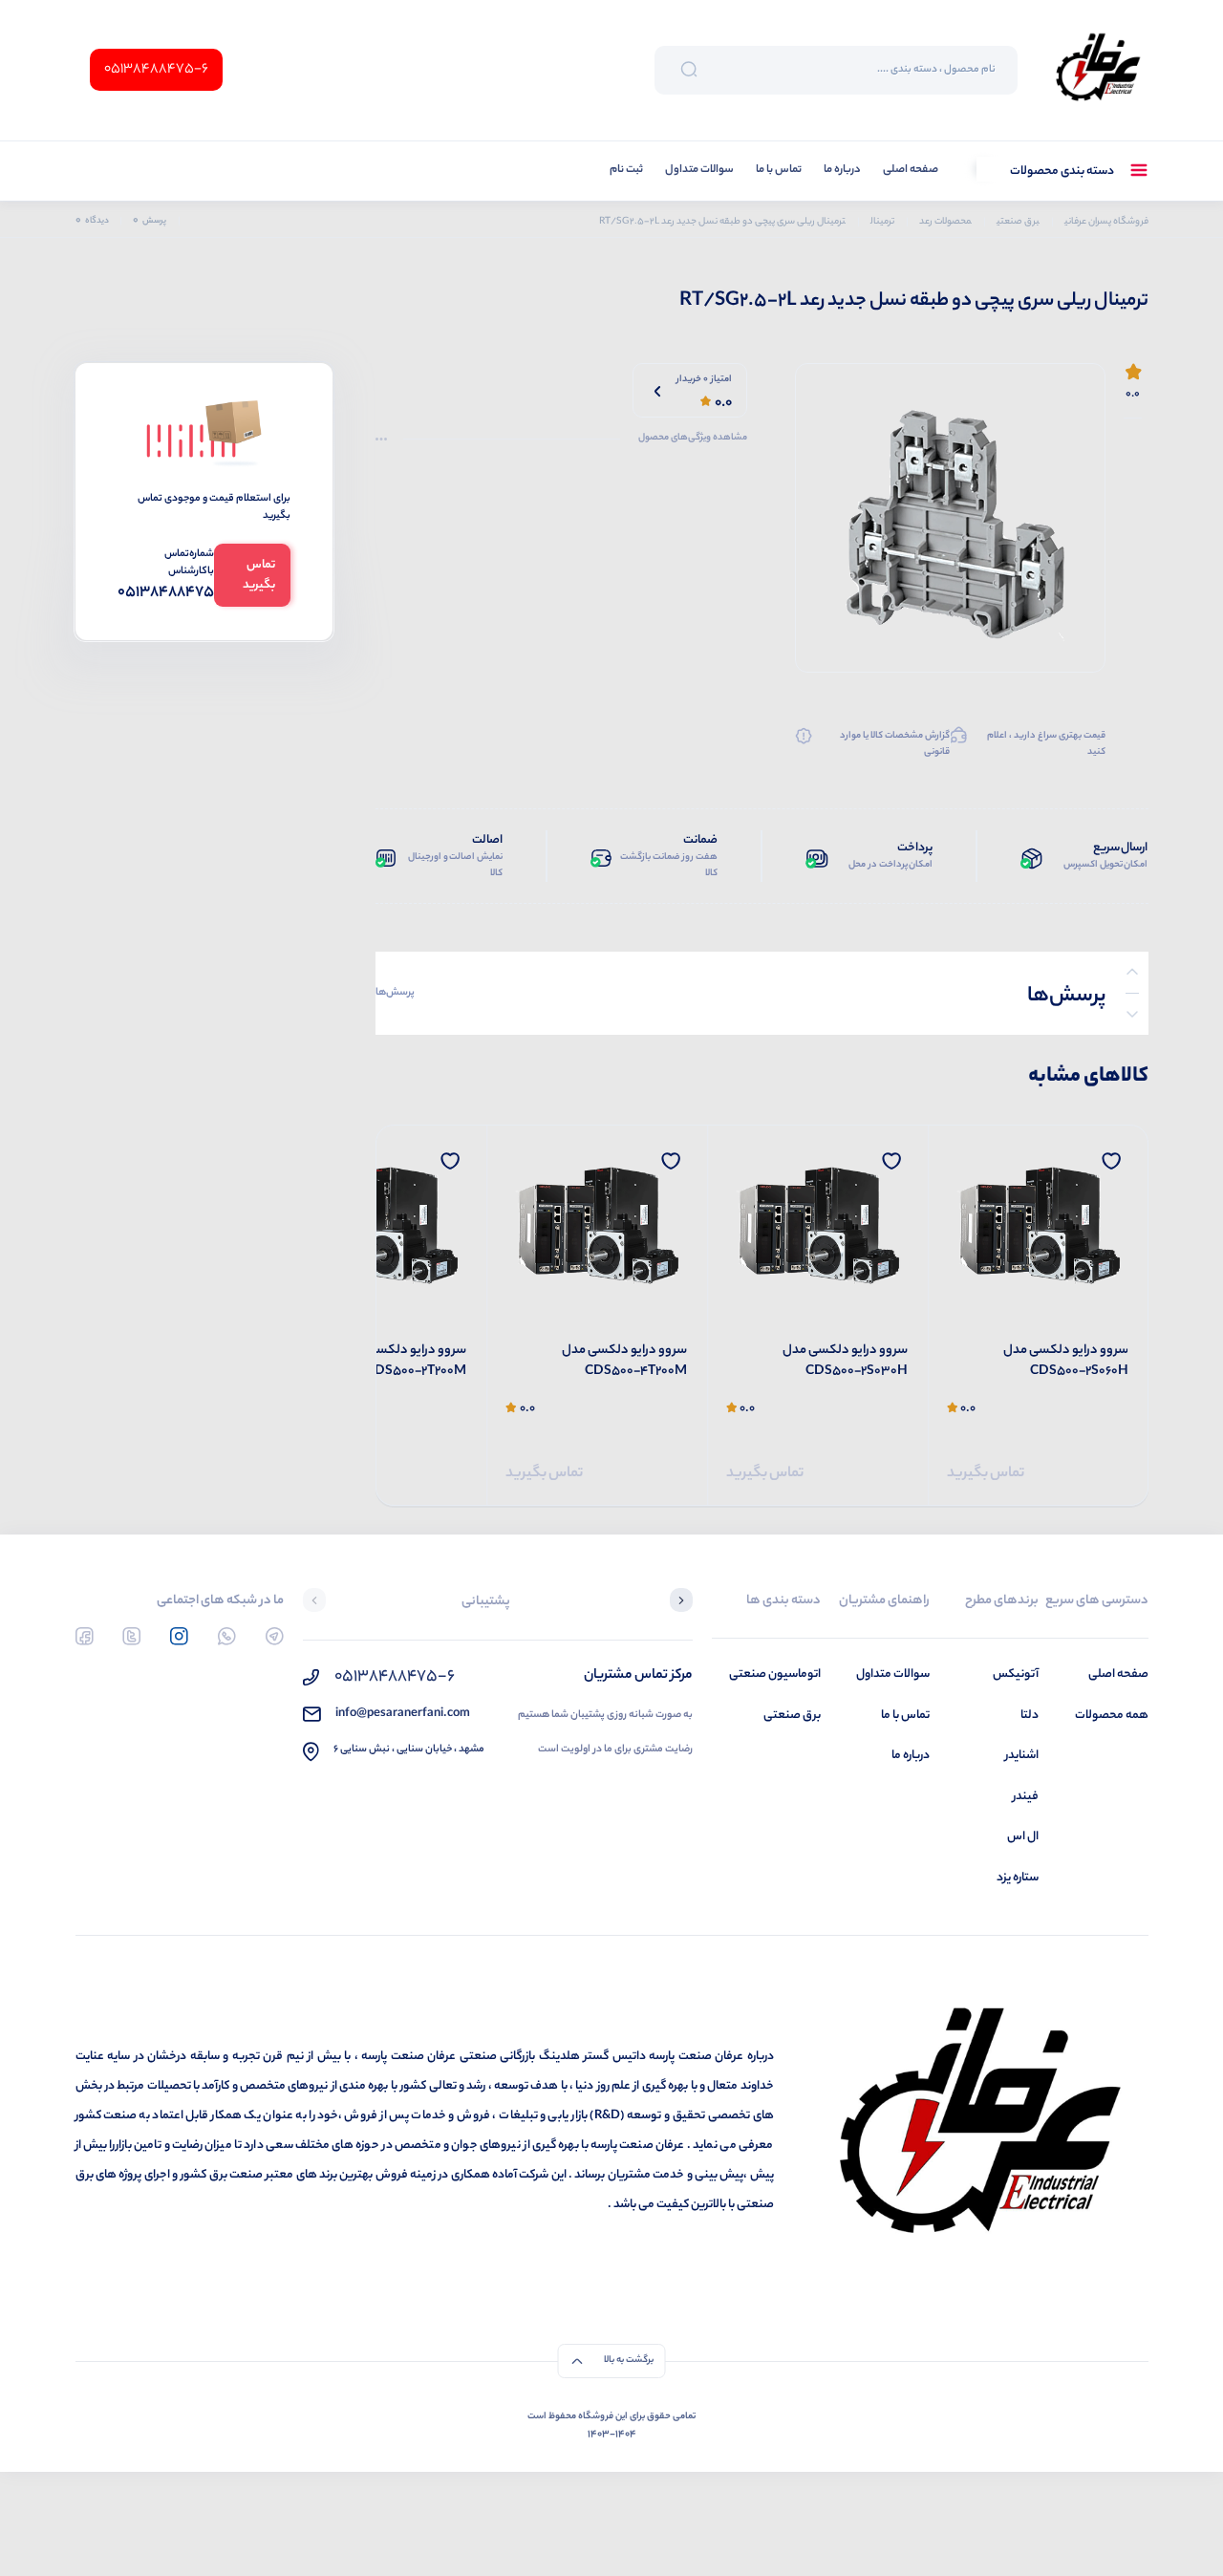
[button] (681, 1602)
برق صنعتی (792, 1716)
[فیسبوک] (85, 1636)
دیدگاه (92, 221)
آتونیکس (1016, 1674)
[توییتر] (131, 1636)
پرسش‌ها (395, 993)
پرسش (150, 221)
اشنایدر (1022, 1756)
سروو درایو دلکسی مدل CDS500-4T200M (624, 1362)
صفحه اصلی (911, 171)
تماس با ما (779, 171)
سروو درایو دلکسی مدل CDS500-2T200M (404, 1362)
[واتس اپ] (227, 1636)
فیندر (1026, 1797)
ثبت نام (626, 171)
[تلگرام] (275, 1636)
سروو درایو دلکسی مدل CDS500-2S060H (1066, 1362)
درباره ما (842, 171)
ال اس (1023, 1837)
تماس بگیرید (986, 1474)
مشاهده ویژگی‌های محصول (693, 439)
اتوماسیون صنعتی (775, 1674)
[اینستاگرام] (179, 1636)
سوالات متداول (699, 171)
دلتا (1030, 1716)
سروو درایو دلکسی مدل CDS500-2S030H (845, 1362)
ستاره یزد (1018, 1878)
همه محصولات (1112, 1716)
